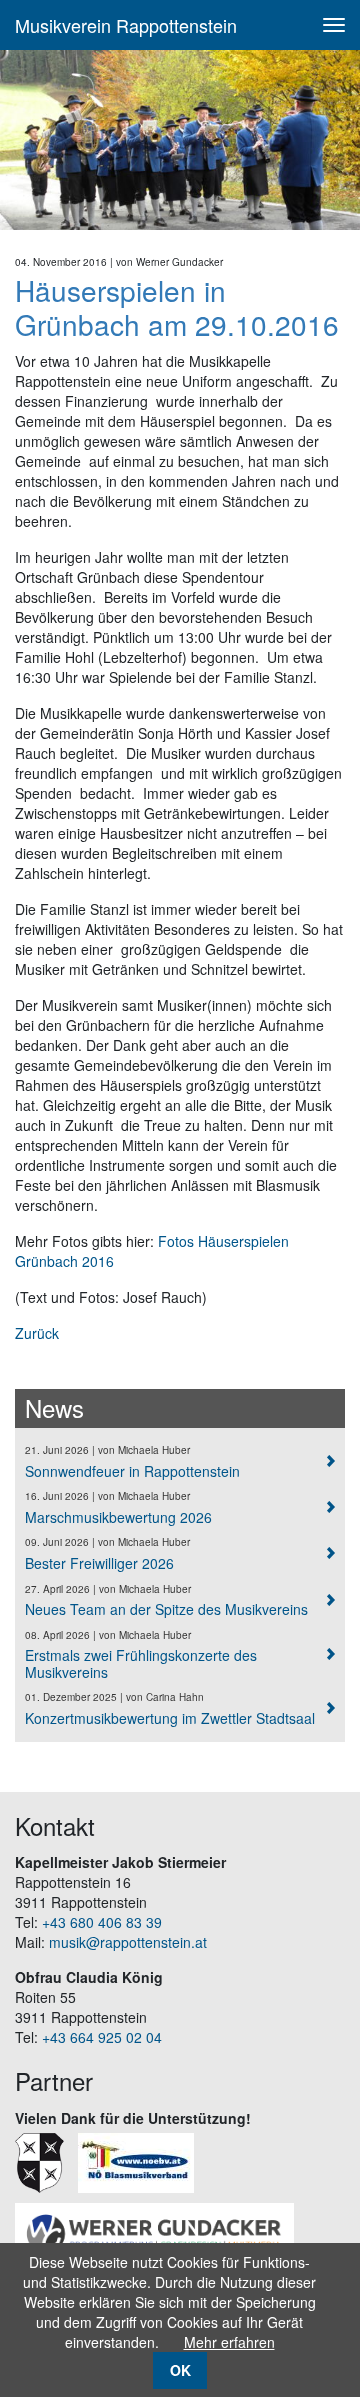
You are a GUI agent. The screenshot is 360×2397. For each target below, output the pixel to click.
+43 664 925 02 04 (102, 2037)
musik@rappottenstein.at (128, 1942)
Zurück (37, 1333)
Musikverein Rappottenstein (126, 25)
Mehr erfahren (229, 2342)
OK (180, 2370)
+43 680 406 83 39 (102, 1922)
